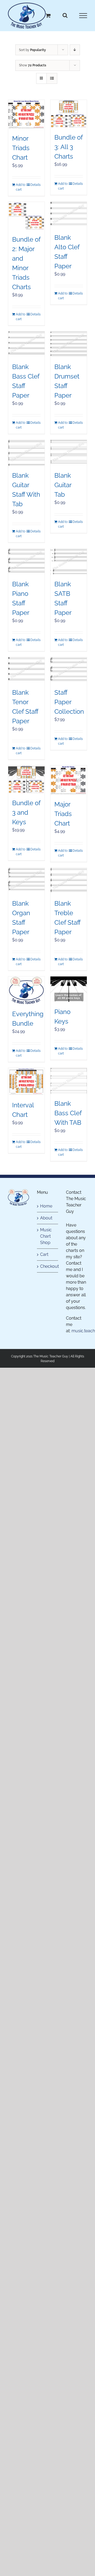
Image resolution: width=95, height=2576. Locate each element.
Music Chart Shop (46, 1236)
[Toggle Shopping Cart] (48, 15)
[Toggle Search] (65, 15)
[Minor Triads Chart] (26, 114)
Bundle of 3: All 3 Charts (68, 147)
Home (46, 1206)
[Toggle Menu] (83, 16)
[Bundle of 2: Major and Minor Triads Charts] (26, 216)
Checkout (48, 1266)
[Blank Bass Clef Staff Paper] (26, 344)
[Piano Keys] (69, 989)
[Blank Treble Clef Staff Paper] (69, 881)
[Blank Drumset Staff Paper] (69, 344)
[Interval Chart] (26, 1082)
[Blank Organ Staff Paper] (26, 881)
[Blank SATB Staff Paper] (69, 561)
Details (35, 185)
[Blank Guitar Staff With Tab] (26, 453)
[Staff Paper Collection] (69, 670)
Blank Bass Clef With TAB (68, 1113)
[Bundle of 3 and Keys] (26, 779)
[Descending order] (75, 50)
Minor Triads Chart (21, 148)
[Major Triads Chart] (69, 780)
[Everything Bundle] (26, 990)
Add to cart (21, 187)
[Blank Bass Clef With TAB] (69, 1081)
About (46, 1218)
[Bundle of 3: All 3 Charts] (69, 114)
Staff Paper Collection (69, 702)
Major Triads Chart (63, 814)
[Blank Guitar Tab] (69, 453)
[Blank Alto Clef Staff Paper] (69, 215)
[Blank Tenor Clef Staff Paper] (26, 670)
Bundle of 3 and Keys (26, 812)
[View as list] (52, 78)
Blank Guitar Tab (63, 485)
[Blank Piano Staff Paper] (26, 561)
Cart (44, 1254)
